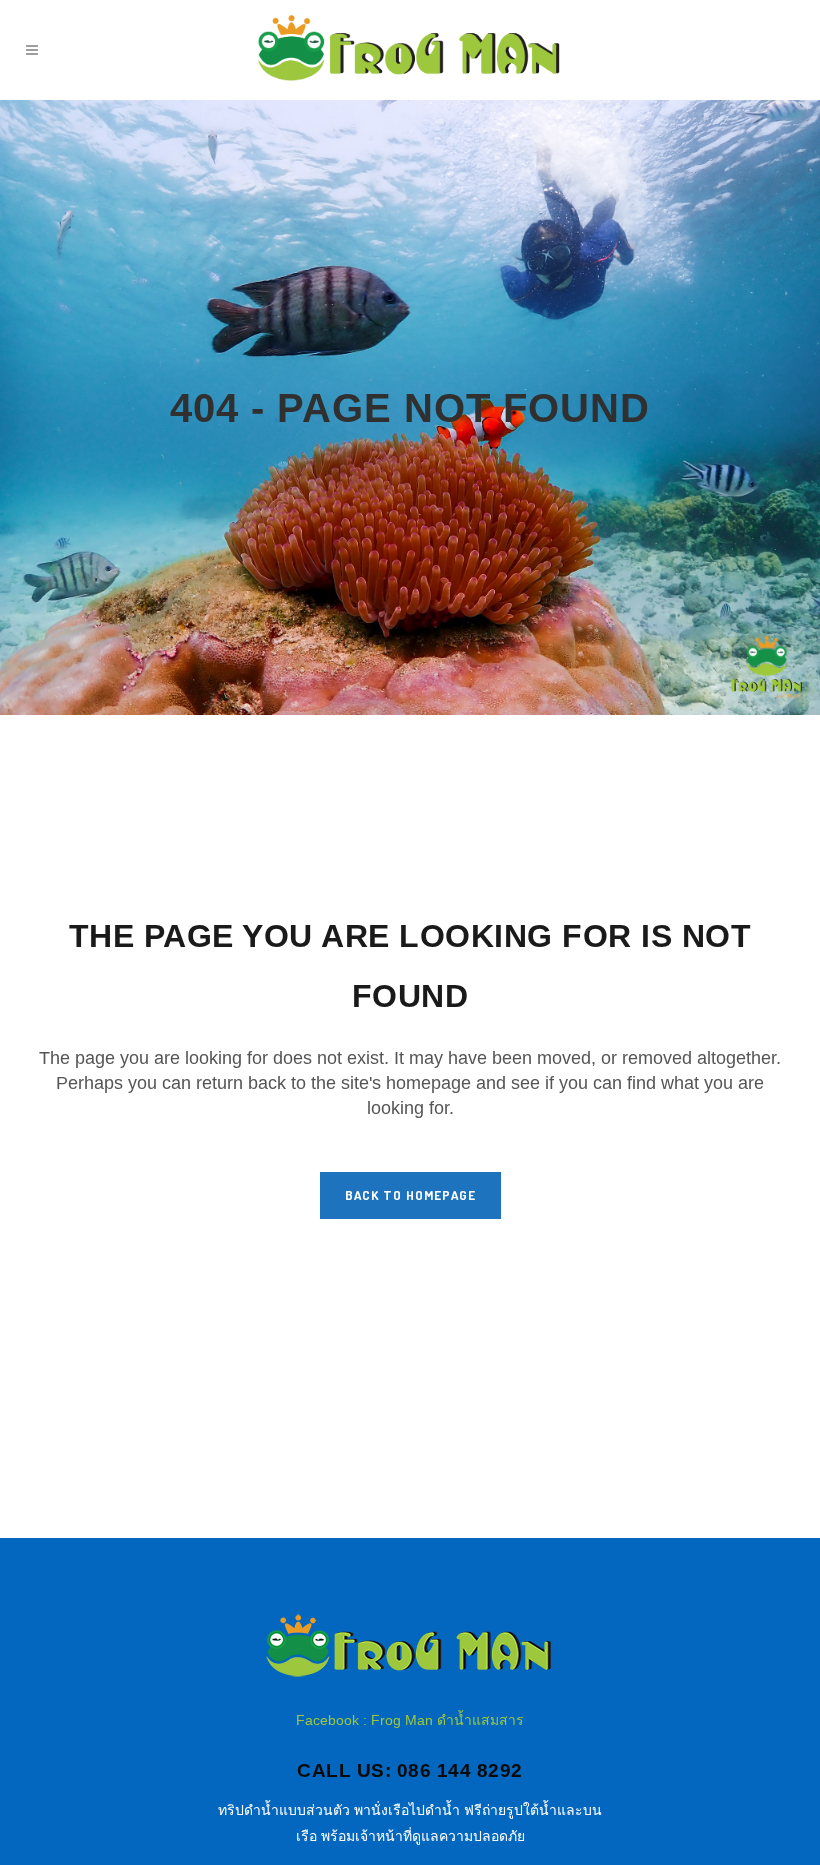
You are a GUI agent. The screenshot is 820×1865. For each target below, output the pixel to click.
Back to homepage (410, 1195)
